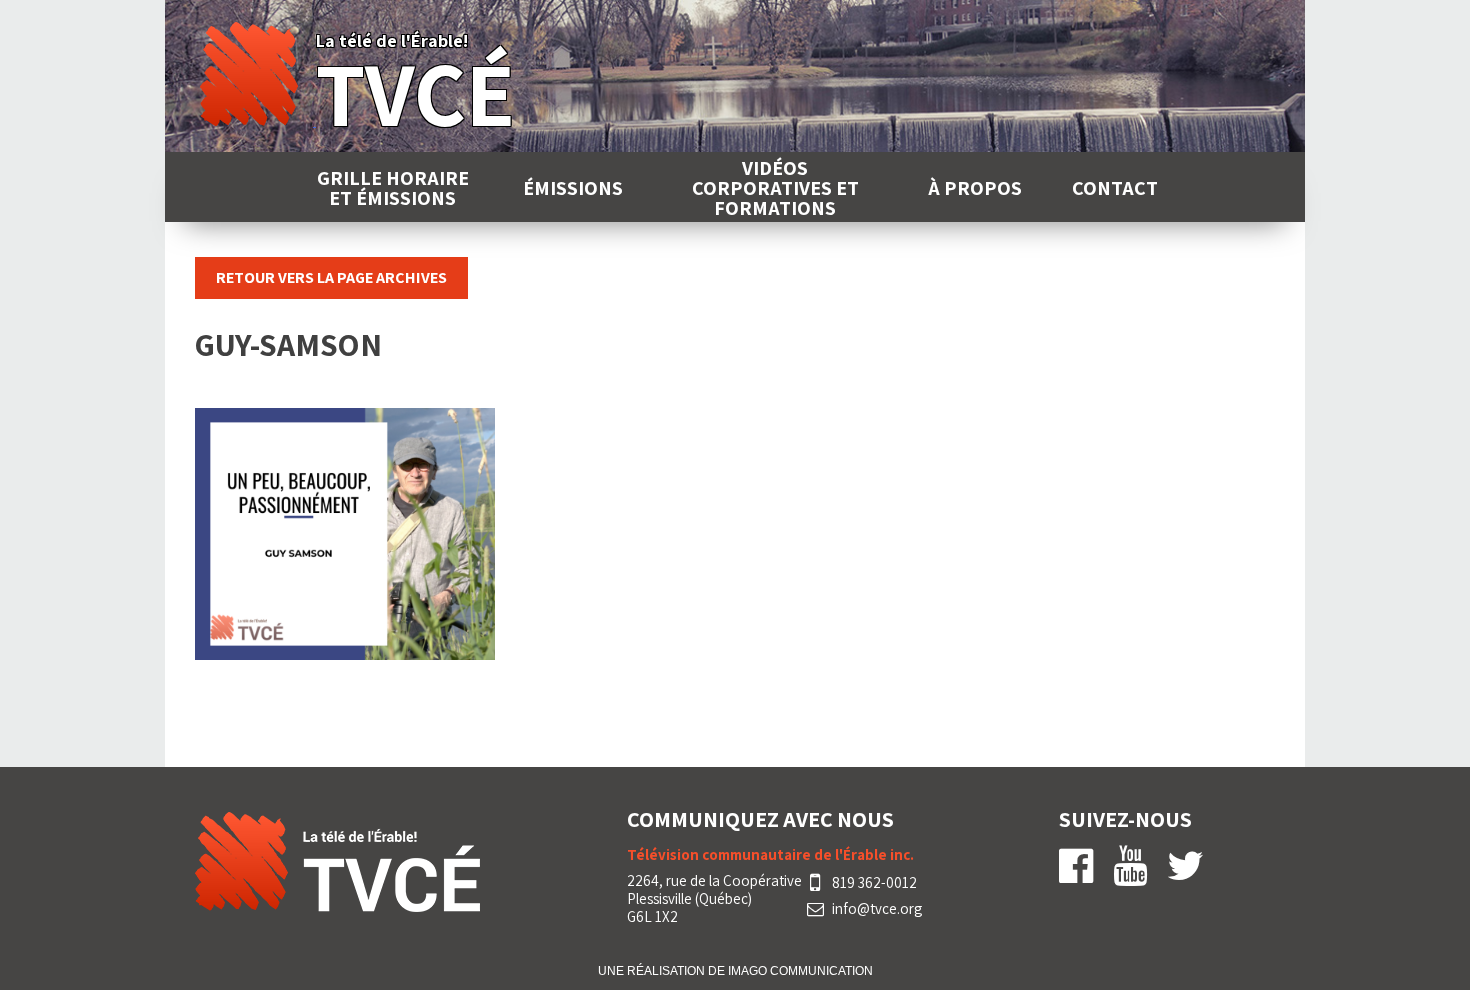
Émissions (573, 188)
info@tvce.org (877, 909)
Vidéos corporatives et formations (775, 188)
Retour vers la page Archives (331, 277)
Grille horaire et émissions (393, 188)
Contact (1115, 188)
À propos (975, 188)
